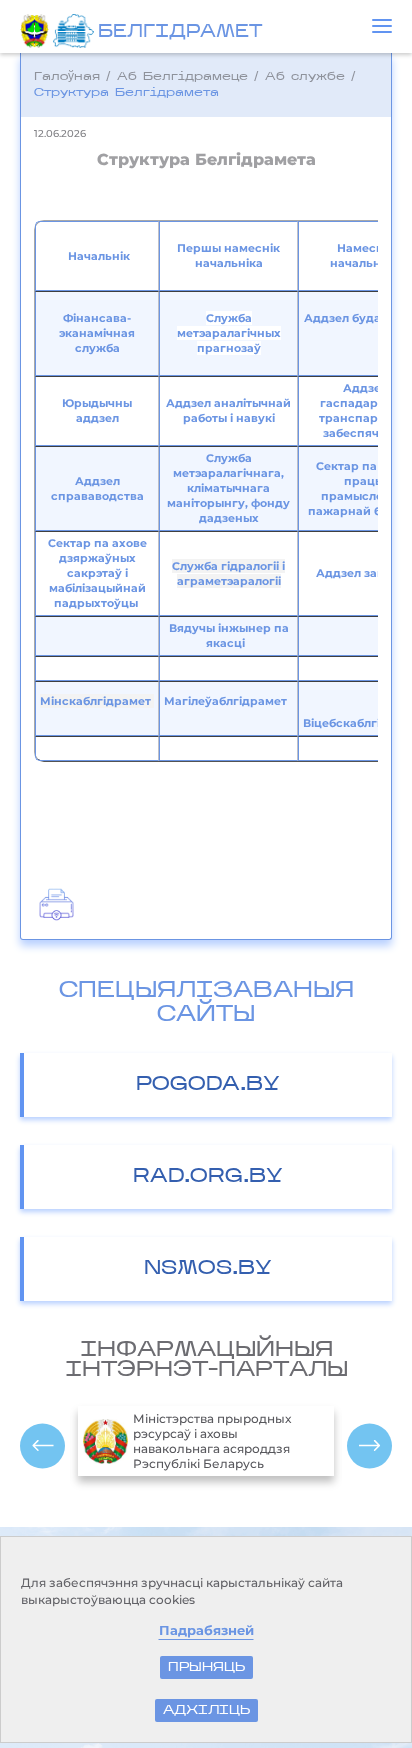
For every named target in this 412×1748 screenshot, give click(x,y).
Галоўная (67, 77)
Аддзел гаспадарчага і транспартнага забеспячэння (365, 410)
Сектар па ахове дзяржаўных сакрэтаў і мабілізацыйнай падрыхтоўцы (97, 573)
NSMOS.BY (208, 1269)
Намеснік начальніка (364, 255)
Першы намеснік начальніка (228, 255)
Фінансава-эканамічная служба (97, 333)
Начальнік (99, 256)
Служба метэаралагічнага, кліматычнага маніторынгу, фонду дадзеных (228, 488)
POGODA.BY (208, 1085)
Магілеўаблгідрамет (225, 701)
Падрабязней (206, 1630)
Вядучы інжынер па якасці (229, 635)
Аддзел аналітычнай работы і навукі (228, 410)
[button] (382, 26)
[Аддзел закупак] (314, 573)
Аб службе (305, 77)
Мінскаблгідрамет (97, 701)
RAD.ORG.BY (208, 1177)
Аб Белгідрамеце (182, 77)
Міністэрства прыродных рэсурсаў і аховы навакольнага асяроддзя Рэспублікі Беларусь (212, 1441)
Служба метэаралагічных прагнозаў (229, 333)
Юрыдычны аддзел (97, 410)
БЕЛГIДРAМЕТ (180, 33)
